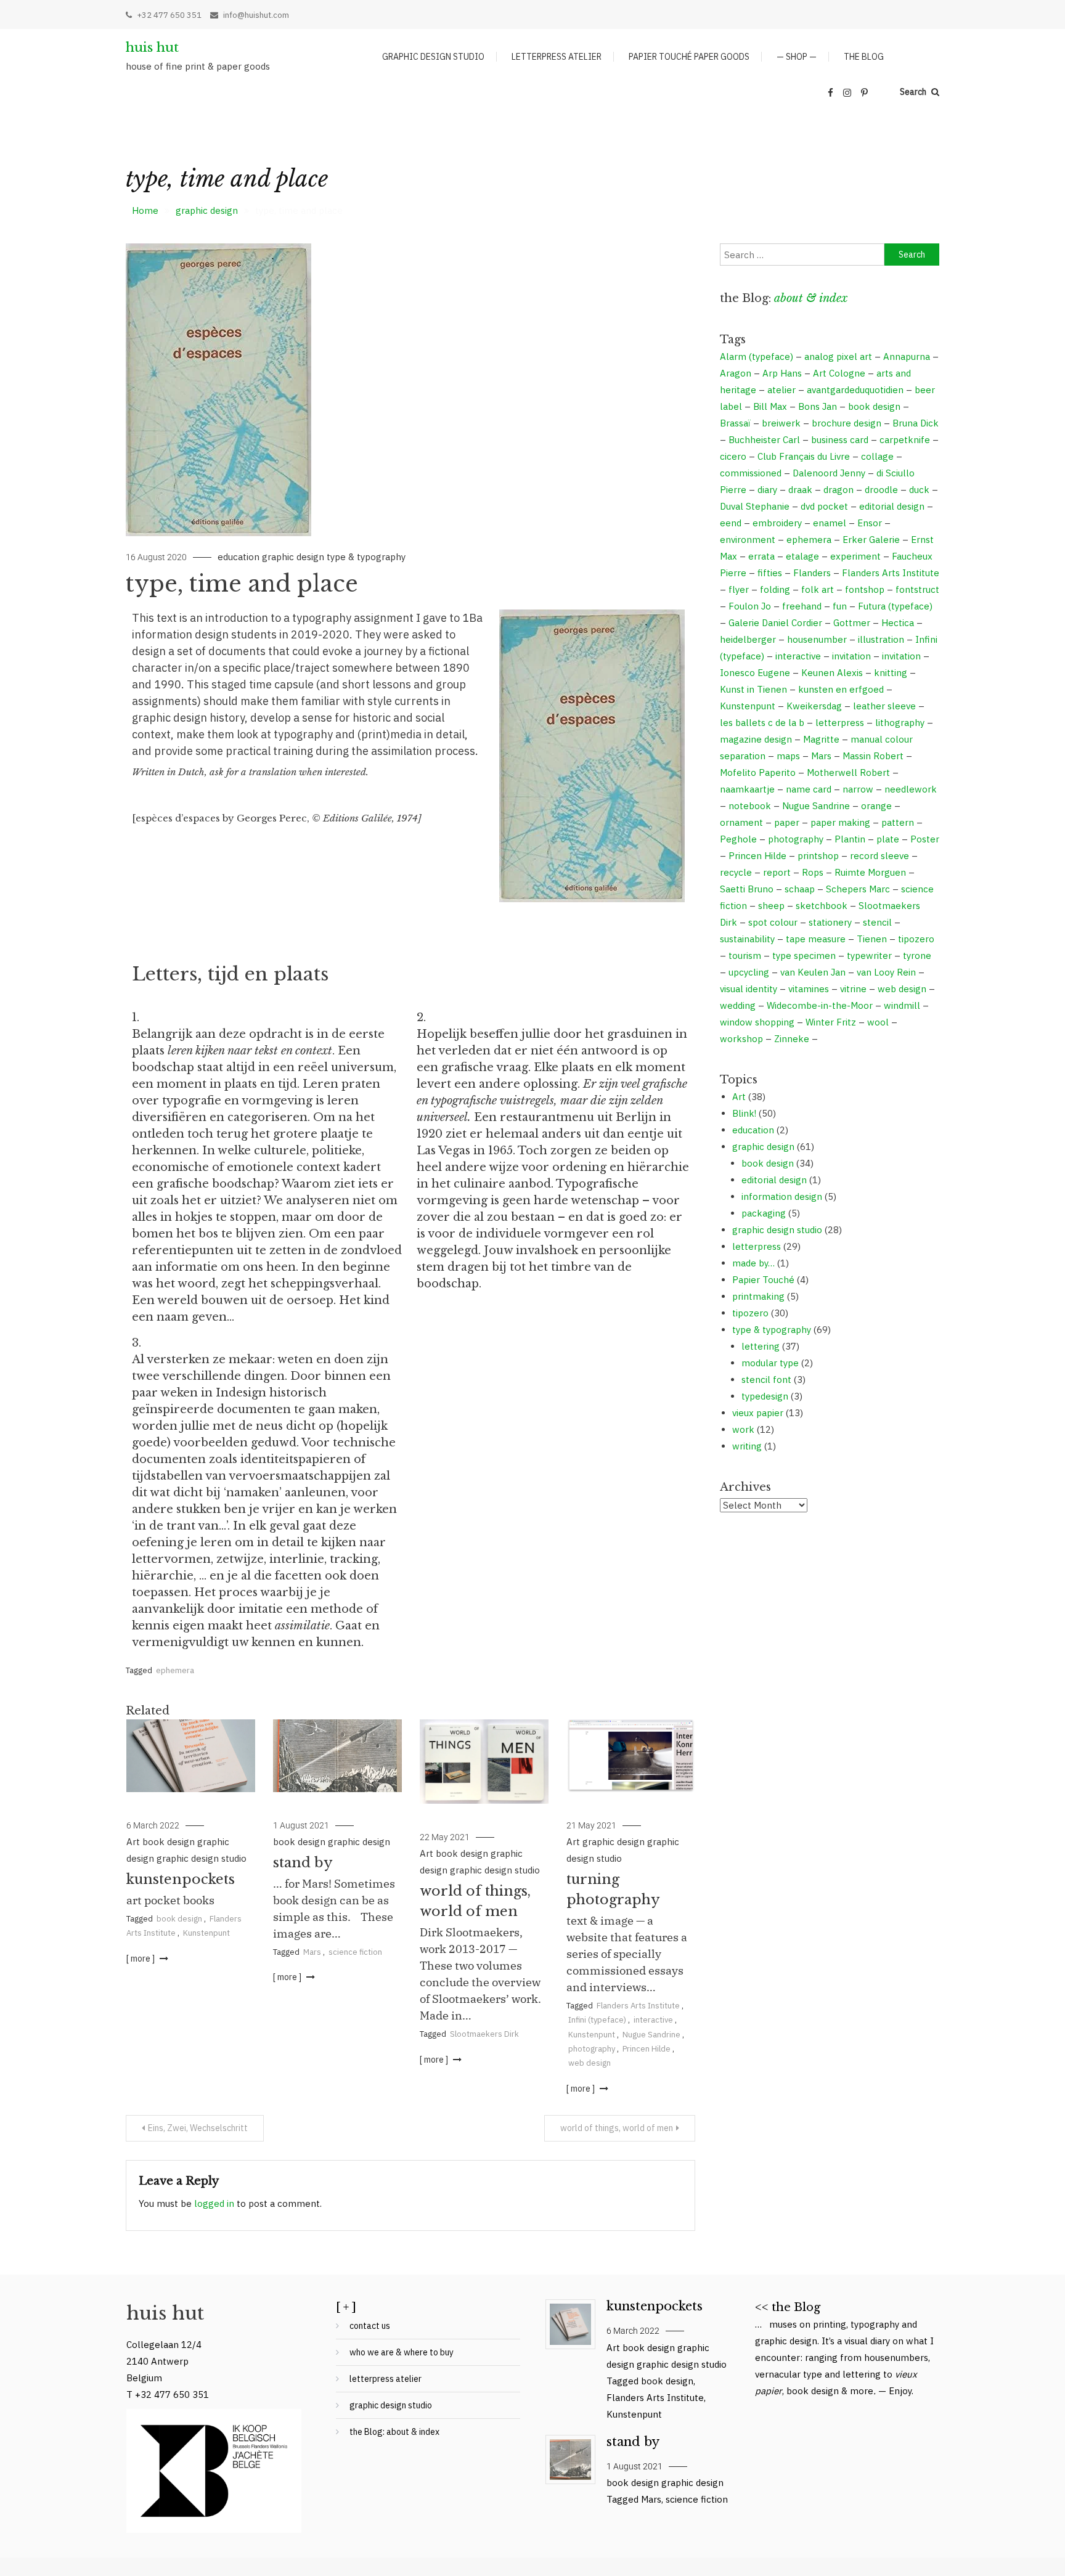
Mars (312, 1952)
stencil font (766, 1380)
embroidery (777, 523)
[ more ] (141, 1958)
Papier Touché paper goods (689, 57)
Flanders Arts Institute (638, 2006)
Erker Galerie (871, 540)
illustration (881, 639)
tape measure (816, 939)
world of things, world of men (617, 2128)
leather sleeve (884, 706)
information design (782, 1196)
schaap (800, 889)
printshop (818, 856)
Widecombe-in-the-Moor (820, 1005)
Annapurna (907, 357)
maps (788, 756)
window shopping (757, 1022)
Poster (925, 839)
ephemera (175, 1670)
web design (590, 2063)
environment (748, 540)
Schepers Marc (858, 889)
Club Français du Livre (804, 456)
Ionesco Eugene (755, 673)
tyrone (917, 956)
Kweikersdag (814, 706)
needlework (911, 789)
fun (840, 606)
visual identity (749, 989)
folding (775, 589)
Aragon (736, 373)
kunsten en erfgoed (841, 689)
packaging (764, 1213)
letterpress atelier (557, 57)
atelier (781, 390)
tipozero (916, 939)
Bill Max (770, 406)
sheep (771, 906)
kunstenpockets (181, 1879)
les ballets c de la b (762, 723)
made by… (753, 1263)
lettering (761, 1346)
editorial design (892, 506)
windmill (902, 1005)
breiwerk (781, 423)
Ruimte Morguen (870, 872)
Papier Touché (763, 1280)
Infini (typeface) (597, 2020)
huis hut (152, 47)
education (239, 557)
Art (133, 1842)
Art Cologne (839, 373)
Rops (813, 872)
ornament (741, 822)
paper (787, 822)
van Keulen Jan (813, 972)
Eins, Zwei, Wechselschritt (198, 2128)
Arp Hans (782, 373)
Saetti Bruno (747, 889)
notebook (750, 806)
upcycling (749, 972)
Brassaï (735, 423)
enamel (830, 523)
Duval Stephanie (755, 506)
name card (809, 789)
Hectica (898, 623)
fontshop (865, 589)
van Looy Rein (886, 972)
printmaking (758, 1296)
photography (592, 2049)
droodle (881, 490)
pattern (898, 822)
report (777, 872)
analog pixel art (838, 357)
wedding (738, 1005)
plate (888, 839)
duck (919, 490)
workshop (741, 1039)
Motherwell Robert (848, 772)
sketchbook (822, 906)
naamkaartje (747, 789)
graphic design (293, 557)
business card (840, 440)
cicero (733, 456)
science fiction (355, 1952)
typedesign (765, 1396)
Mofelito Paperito (758, 772)
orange (876, 806)
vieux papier (758, 1413)
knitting (891, 673)
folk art (818, 589)
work (743, 1429)
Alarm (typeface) (757, 357)
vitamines (809, 989)
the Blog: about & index (394, 2432)
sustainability (747, 939)
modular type (770, 1363)
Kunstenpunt (206, 1933)
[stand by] (570, 2460)
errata (761, 556)
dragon (839, 490)
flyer (739, 589)
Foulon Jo (750, 606)
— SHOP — (797, 57)
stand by (303, 1863)
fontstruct (917, 589)
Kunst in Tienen (753, 689)
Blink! (744, 1113)
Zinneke (792, 1039)
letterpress (840, 723)
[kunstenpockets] (570, 2324)
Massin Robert (873, 756)
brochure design (847, 423)
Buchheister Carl (764, 440)
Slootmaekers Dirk (484, 2034)
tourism (745, 956)
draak (800, 490)
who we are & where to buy (402, 2352)
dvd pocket (824, 506)
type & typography (366, 557)
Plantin (850, 839)
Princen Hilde (647, 2049)
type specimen (804, 956)
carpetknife (905, 440)
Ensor (870, 523)
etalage (802, 556)
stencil (877, 922)
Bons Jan (818, 406)
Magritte (821, 739)
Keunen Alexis (832, 673)
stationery (830, 922)
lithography (900, 723)
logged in (214, 2203)
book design (169, 1842)
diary (767, 490)
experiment (855, 556)
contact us (370, 2326)
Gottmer (852, 623)
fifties (770, 573)
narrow (858, 789)
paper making (840, 822)
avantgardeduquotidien (855, 390)
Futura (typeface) (895, 606)
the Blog (864, 57)
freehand (802, 606)
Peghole (738, 839)
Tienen (872, 939)
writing (747, 1446)
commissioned (751, 473)
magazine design (756, 739)
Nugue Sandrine (651, 2035)
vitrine (853, 989)
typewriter (869, 956)
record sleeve (879, 856)
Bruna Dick (916, 423)
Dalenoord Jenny (829, 473)
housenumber (817, 639)
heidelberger (748, 639)
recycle (736, 872)
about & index (811, 298)
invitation (851, 656)
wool (878, 1022)
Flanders (812, 573)
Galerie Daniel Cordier (775, 623)
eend (731, 523)
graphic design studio (433, 57)
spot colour (773, 922)
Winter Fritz (831, 1022)
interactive (653, 2020)
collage (877, 456)
